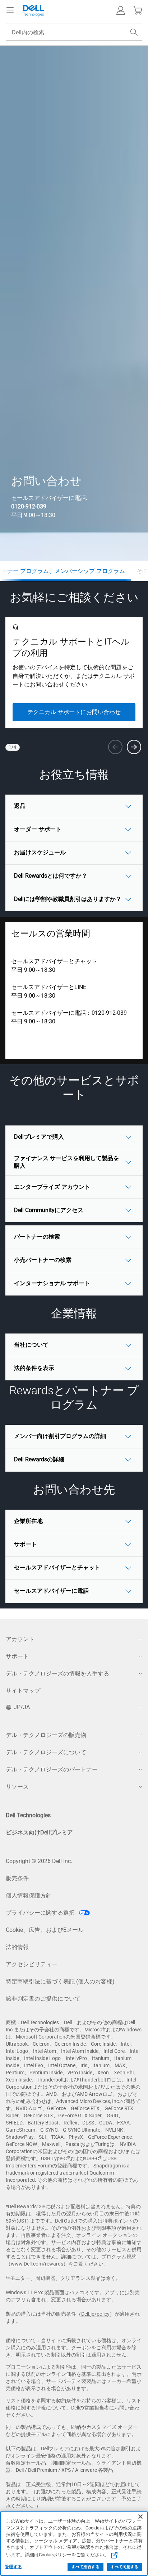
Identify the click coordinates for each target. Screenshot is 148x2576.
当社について (31, 1345)
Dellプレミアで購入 (39, 1137)
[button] (121, 10)
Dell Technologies (28, 1815)
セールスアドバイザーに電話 (51, 1591)
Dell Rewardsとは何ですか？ (51, 876)
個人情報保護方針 (29, 1895)
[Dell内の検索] (134, 32)
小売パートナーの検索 (43, 1260)
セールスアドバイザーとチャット (54, 961)
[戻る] (115, 747)
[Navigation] (10, 10)
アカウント (20, 1639)
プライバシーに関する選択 (41, 1913)
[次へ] (134, 747)
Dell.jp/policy (95, 2314)
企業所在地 (28, 1521)
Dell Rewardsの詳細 (39, 1459)
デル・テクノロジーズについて (46, 1752)
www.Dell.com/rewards (37, 2264)
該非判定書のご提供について (43, 1999)
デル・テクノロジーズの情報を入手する (57, 1673)
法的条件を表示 (34, 1368)
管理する (13, 2567)
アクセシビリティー (32, 1964)
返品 (20, 806)
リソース (17, 1787)
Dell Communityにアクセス (49, 1210)
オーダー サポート (38, 829)
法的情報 (17, 1947)
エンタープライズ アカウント (52, 1187)
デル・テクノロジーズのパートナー (52, 1769)
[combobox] (74, 32)
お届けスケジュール (40, 852)
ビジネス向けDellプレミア (39, 1832)
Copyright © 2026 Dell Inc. (39, 1861)
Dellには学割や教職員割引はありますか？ (68, 899)
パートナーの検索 (37, 1237)
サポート (26, 1544)
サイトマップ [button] (23, 1691)
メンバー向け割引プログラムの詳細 (60, 1436)
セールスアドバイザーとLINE (49, 987)
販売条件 (17, 1878)
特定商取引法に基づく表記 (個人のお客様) (60, 1981)
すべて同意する (125, 2567)
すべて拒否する (85, 2567)
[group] (74, 673)
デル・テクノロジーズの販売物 (46, 1735)
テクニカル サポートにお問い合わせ (74, 712)
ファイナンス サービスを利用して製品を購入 (66, 1162)
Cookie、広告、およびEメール (45, 1930)
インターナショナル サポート (52, 1283)
